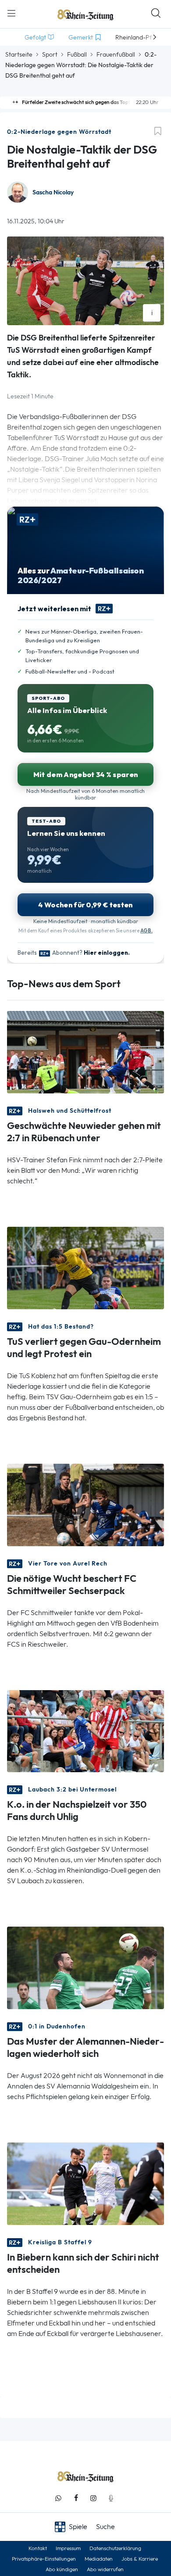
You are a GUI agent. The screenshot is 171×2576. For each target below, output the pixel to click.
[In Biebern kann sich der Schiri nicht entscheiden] (85, 2183)
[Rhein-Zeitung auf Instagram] (93, 2498)
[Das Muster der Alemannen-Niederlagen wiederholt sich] (85, 1967)
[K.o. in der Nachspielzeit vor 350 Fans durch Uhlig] (85, 1730)
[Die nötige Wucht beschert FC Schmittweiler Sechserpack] (85, 1504)
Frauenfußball (116, 54)
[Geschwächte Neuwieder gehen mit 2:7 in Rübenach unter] (85, 1051)
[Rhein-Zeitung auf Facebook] (76, 2498)
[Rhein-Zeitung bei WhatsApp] (58, 2498)
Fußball (77, 54)
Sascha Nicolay (53, 192)
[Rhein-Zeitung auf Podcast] (111, 2498)
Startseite (19, 54)
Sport (50, 54)
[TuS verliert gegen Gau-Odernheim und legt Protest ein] (85, 1267)
